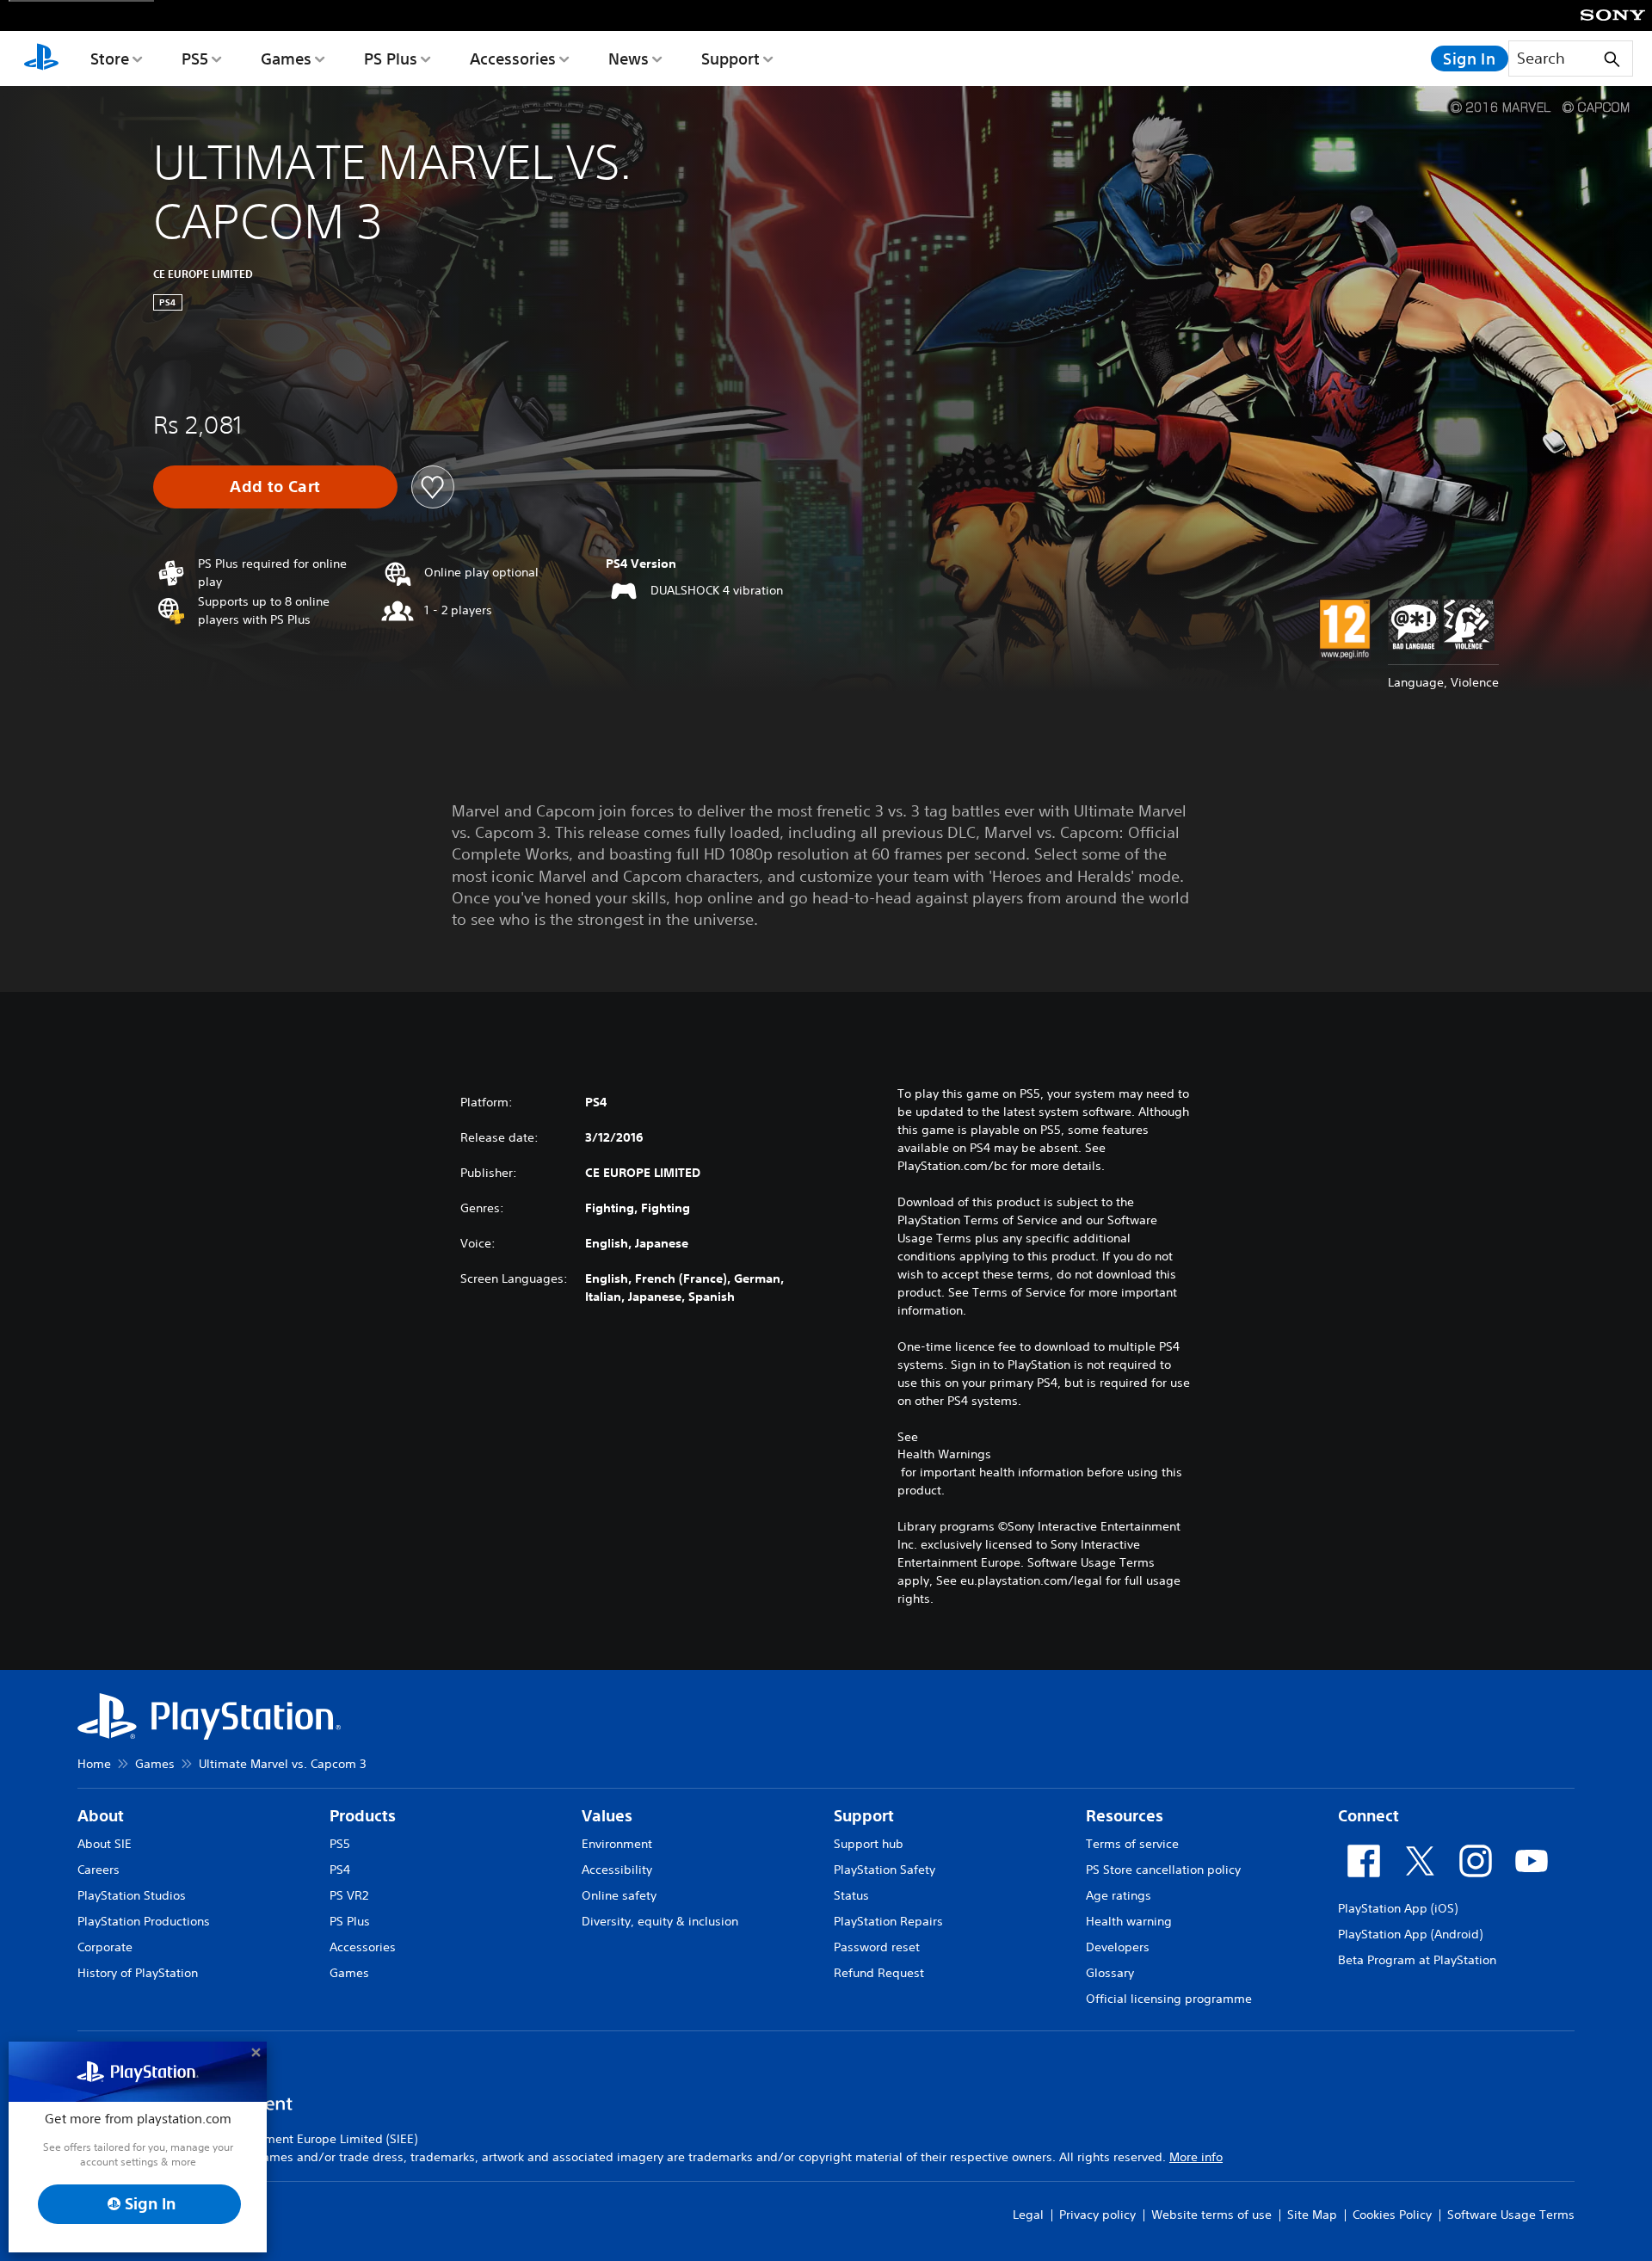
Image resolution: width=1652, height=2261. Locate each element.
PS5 (195, 59)
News (629, 59)
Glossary (1110, 1973)
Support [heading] (864, 1816)
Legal (1028, 2215)
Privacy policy (1097, 2215)
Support (730, 59)
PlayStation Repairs (888, 1921)
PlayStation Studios (132, 1895)
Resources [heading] (1125, 1816)
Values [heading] (607, 1816)
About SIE (105, 1844)
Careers (99, 1870)
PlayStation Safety (885, 1870)
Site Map (1312, 2215)
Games (286, 59)
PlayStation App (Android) (1410, 1934)
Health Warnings (944, 1454)
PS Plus (391, 59)
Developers (1118, 1947)
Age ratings (1119, 1895)
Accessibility (617, 1870)
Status (851, 1895)
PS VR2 (349, 1895)
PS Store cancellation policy (1163, 1870)
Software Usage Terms (1511, 2215)
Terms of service (1132, 1844)
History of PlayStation (138, 1973)
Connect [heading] (1368, 1816)
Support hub (869, 1844)
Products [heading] (363, 1816)
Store (110, 59)
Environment (617, 1844)
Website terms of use (1211, 2215)
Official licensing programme (1169, 1999)
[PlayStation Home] (41, 59)
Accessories (513, 59)
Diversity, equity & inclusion (660, 1921)
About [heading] (101, 1816)
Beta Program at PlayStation (1417, 1960)
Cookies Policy (1392, 2215)
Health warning (1129, 1921)
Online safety (619, 1895)
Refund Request (879, 1973)
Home (94, 1764)
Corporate (105, 1947)
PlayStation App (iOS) (1398, 1908)
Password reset (877, 1947)
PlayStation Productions (144, 1921)
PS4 (340, 1870)
